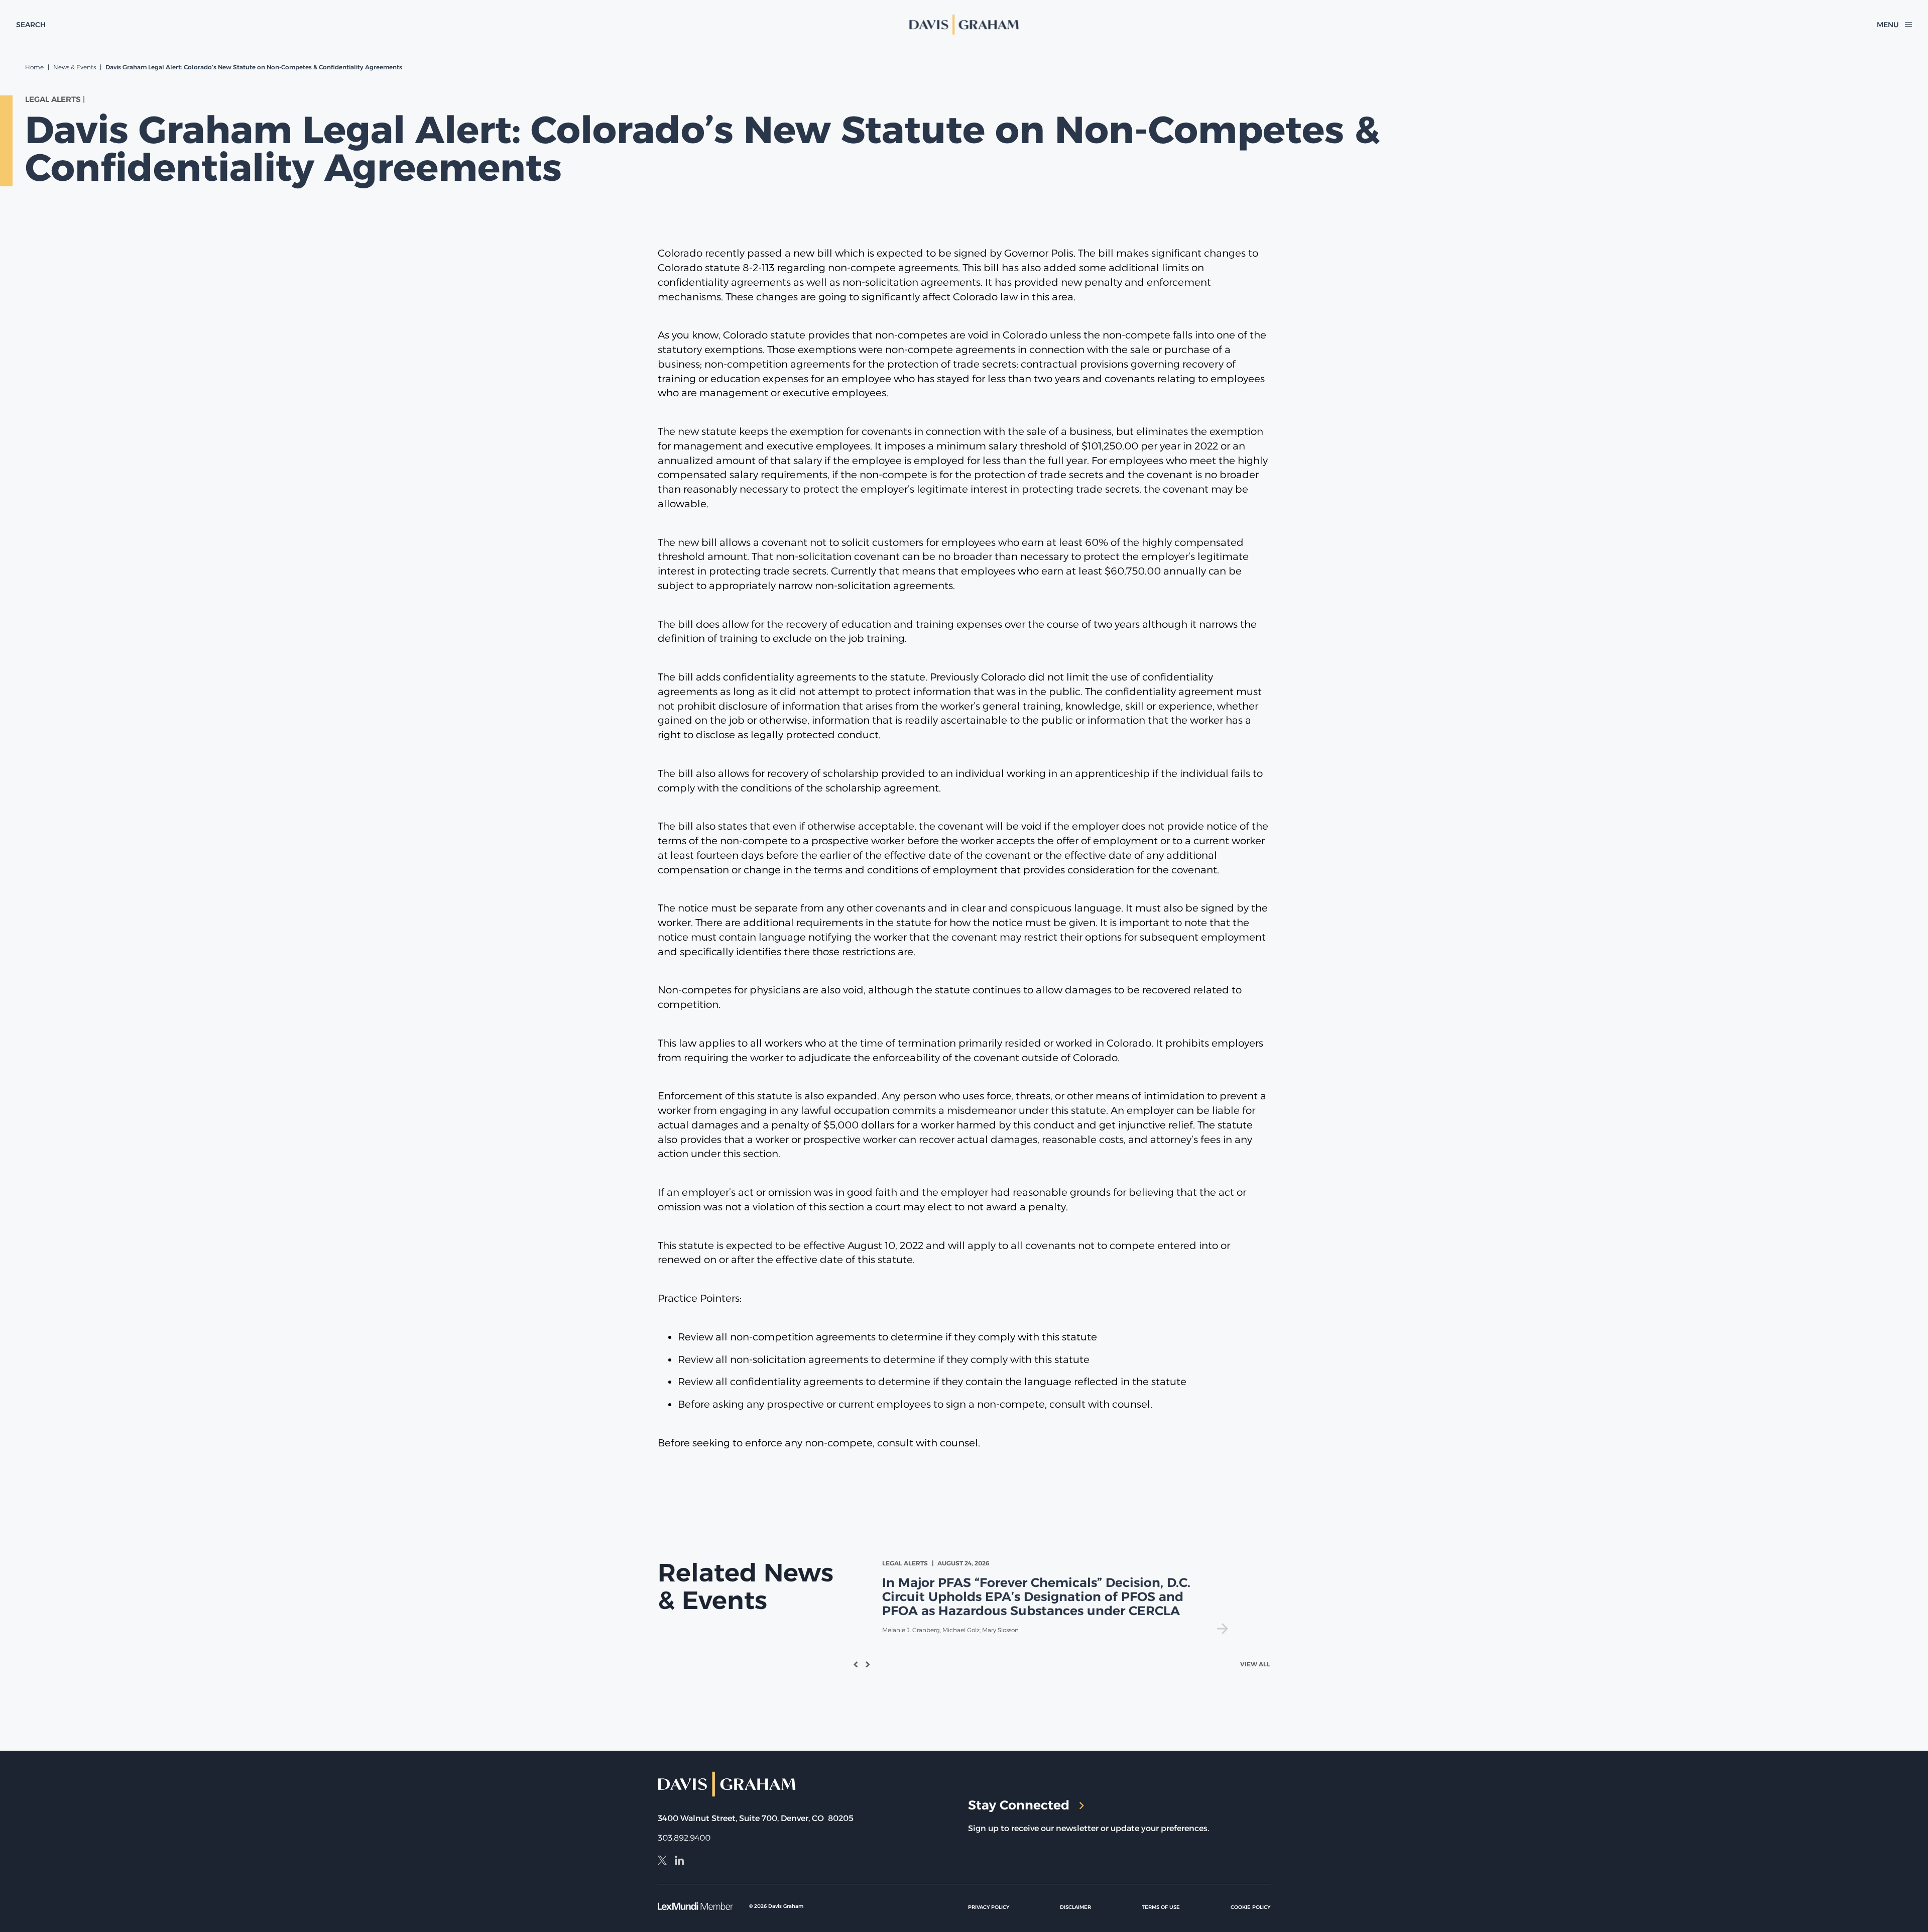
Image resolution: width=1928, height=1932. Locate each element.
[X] (662, 1862)
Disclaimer (1075, 1907)
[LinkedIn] (679, 1862)
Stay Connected (1019, 1805)
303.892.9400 (684, 1838)
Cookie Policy (1250, 1907)
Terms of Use (1161, 1907)
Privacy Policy (989, 1907)
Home (34, 67)
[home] (964, 25)
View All (1255, 1664)
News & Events (75, 67)
